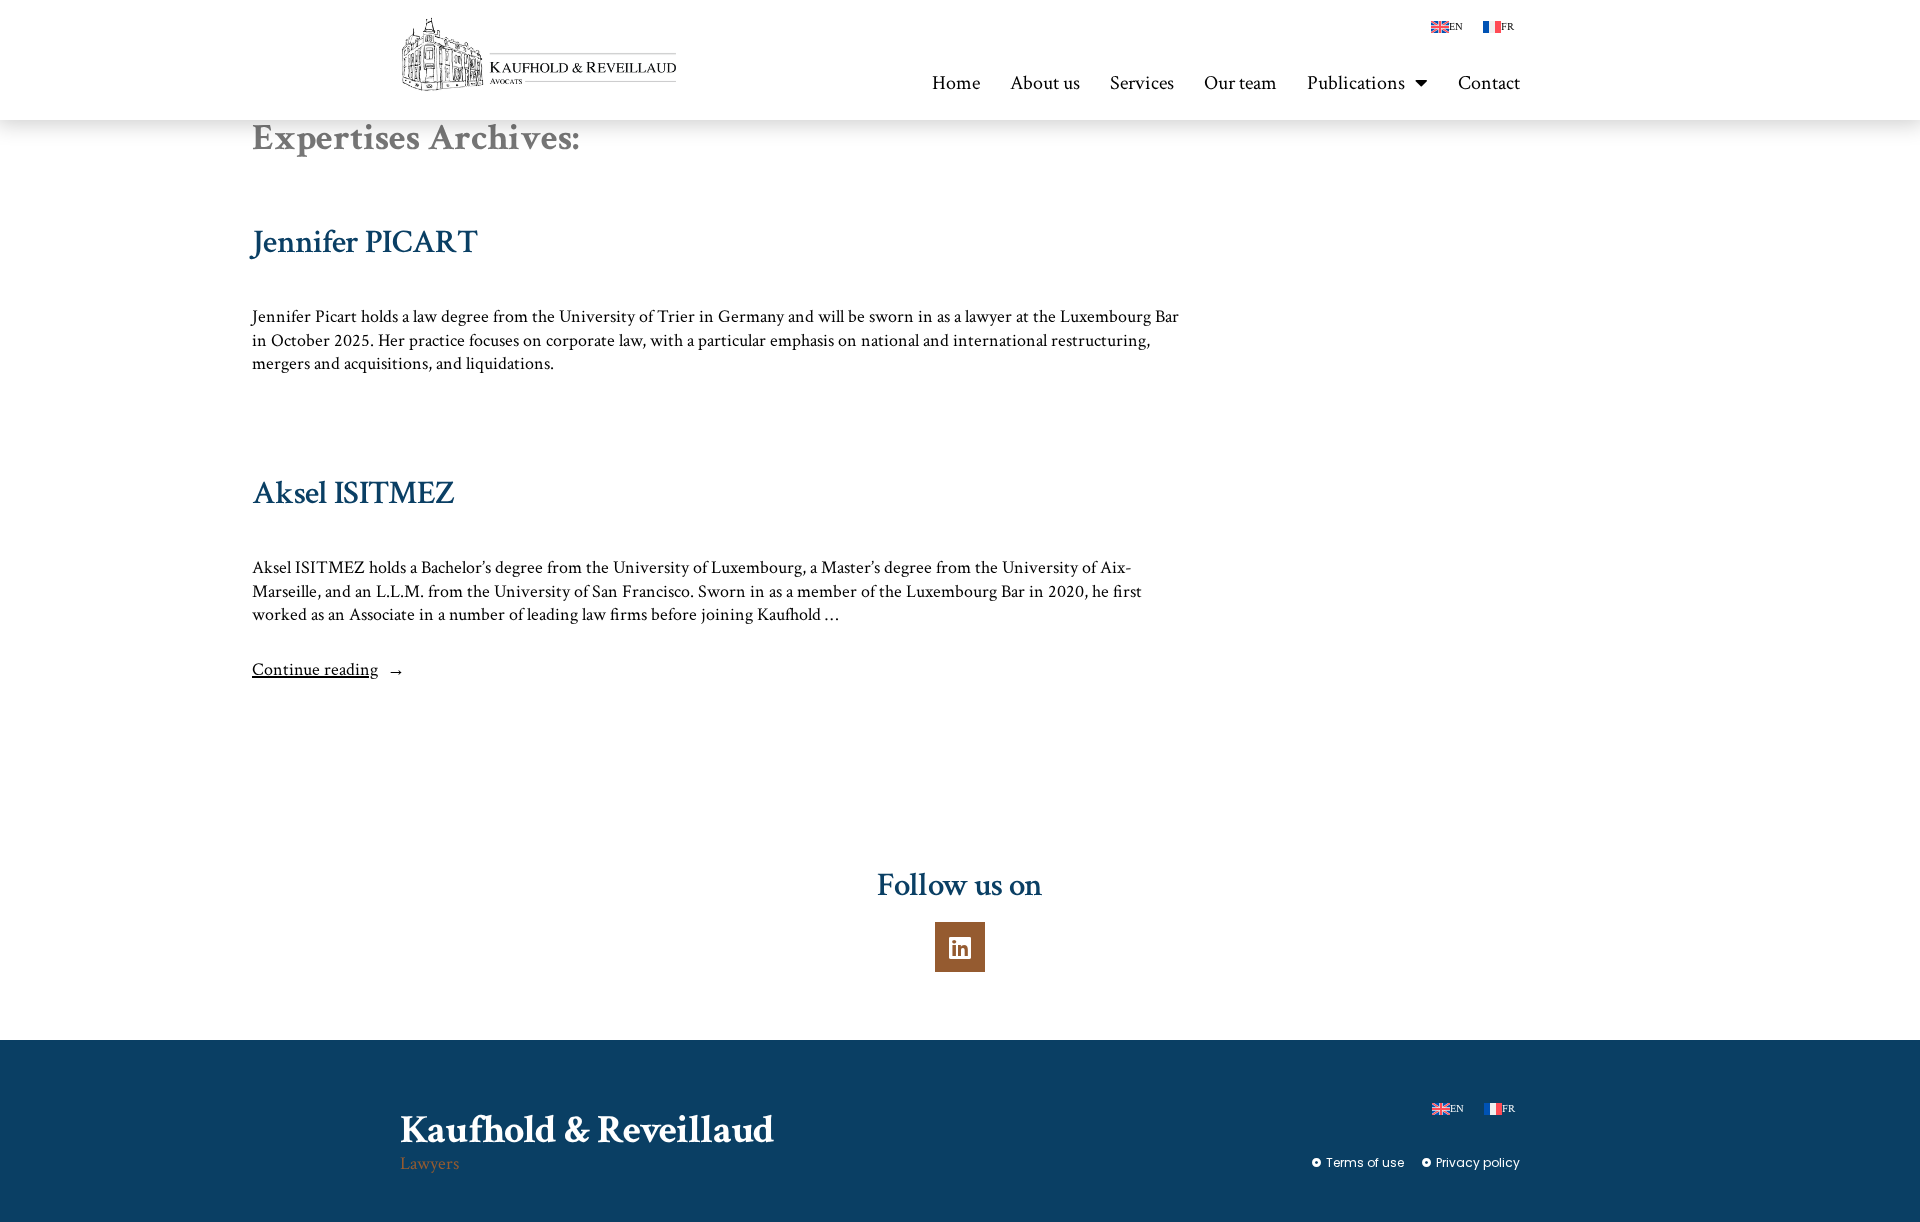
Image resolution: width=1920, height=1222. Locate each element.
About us (1045, 83)
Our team (1240, 83)
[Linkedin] (960, 947)
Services (1142, 83)
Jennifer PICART (364, 242)
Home (956, 83)
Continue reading (328, 669)
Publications (1356, 83)
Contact (1489, 83)
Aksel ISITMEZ (353, 493)
